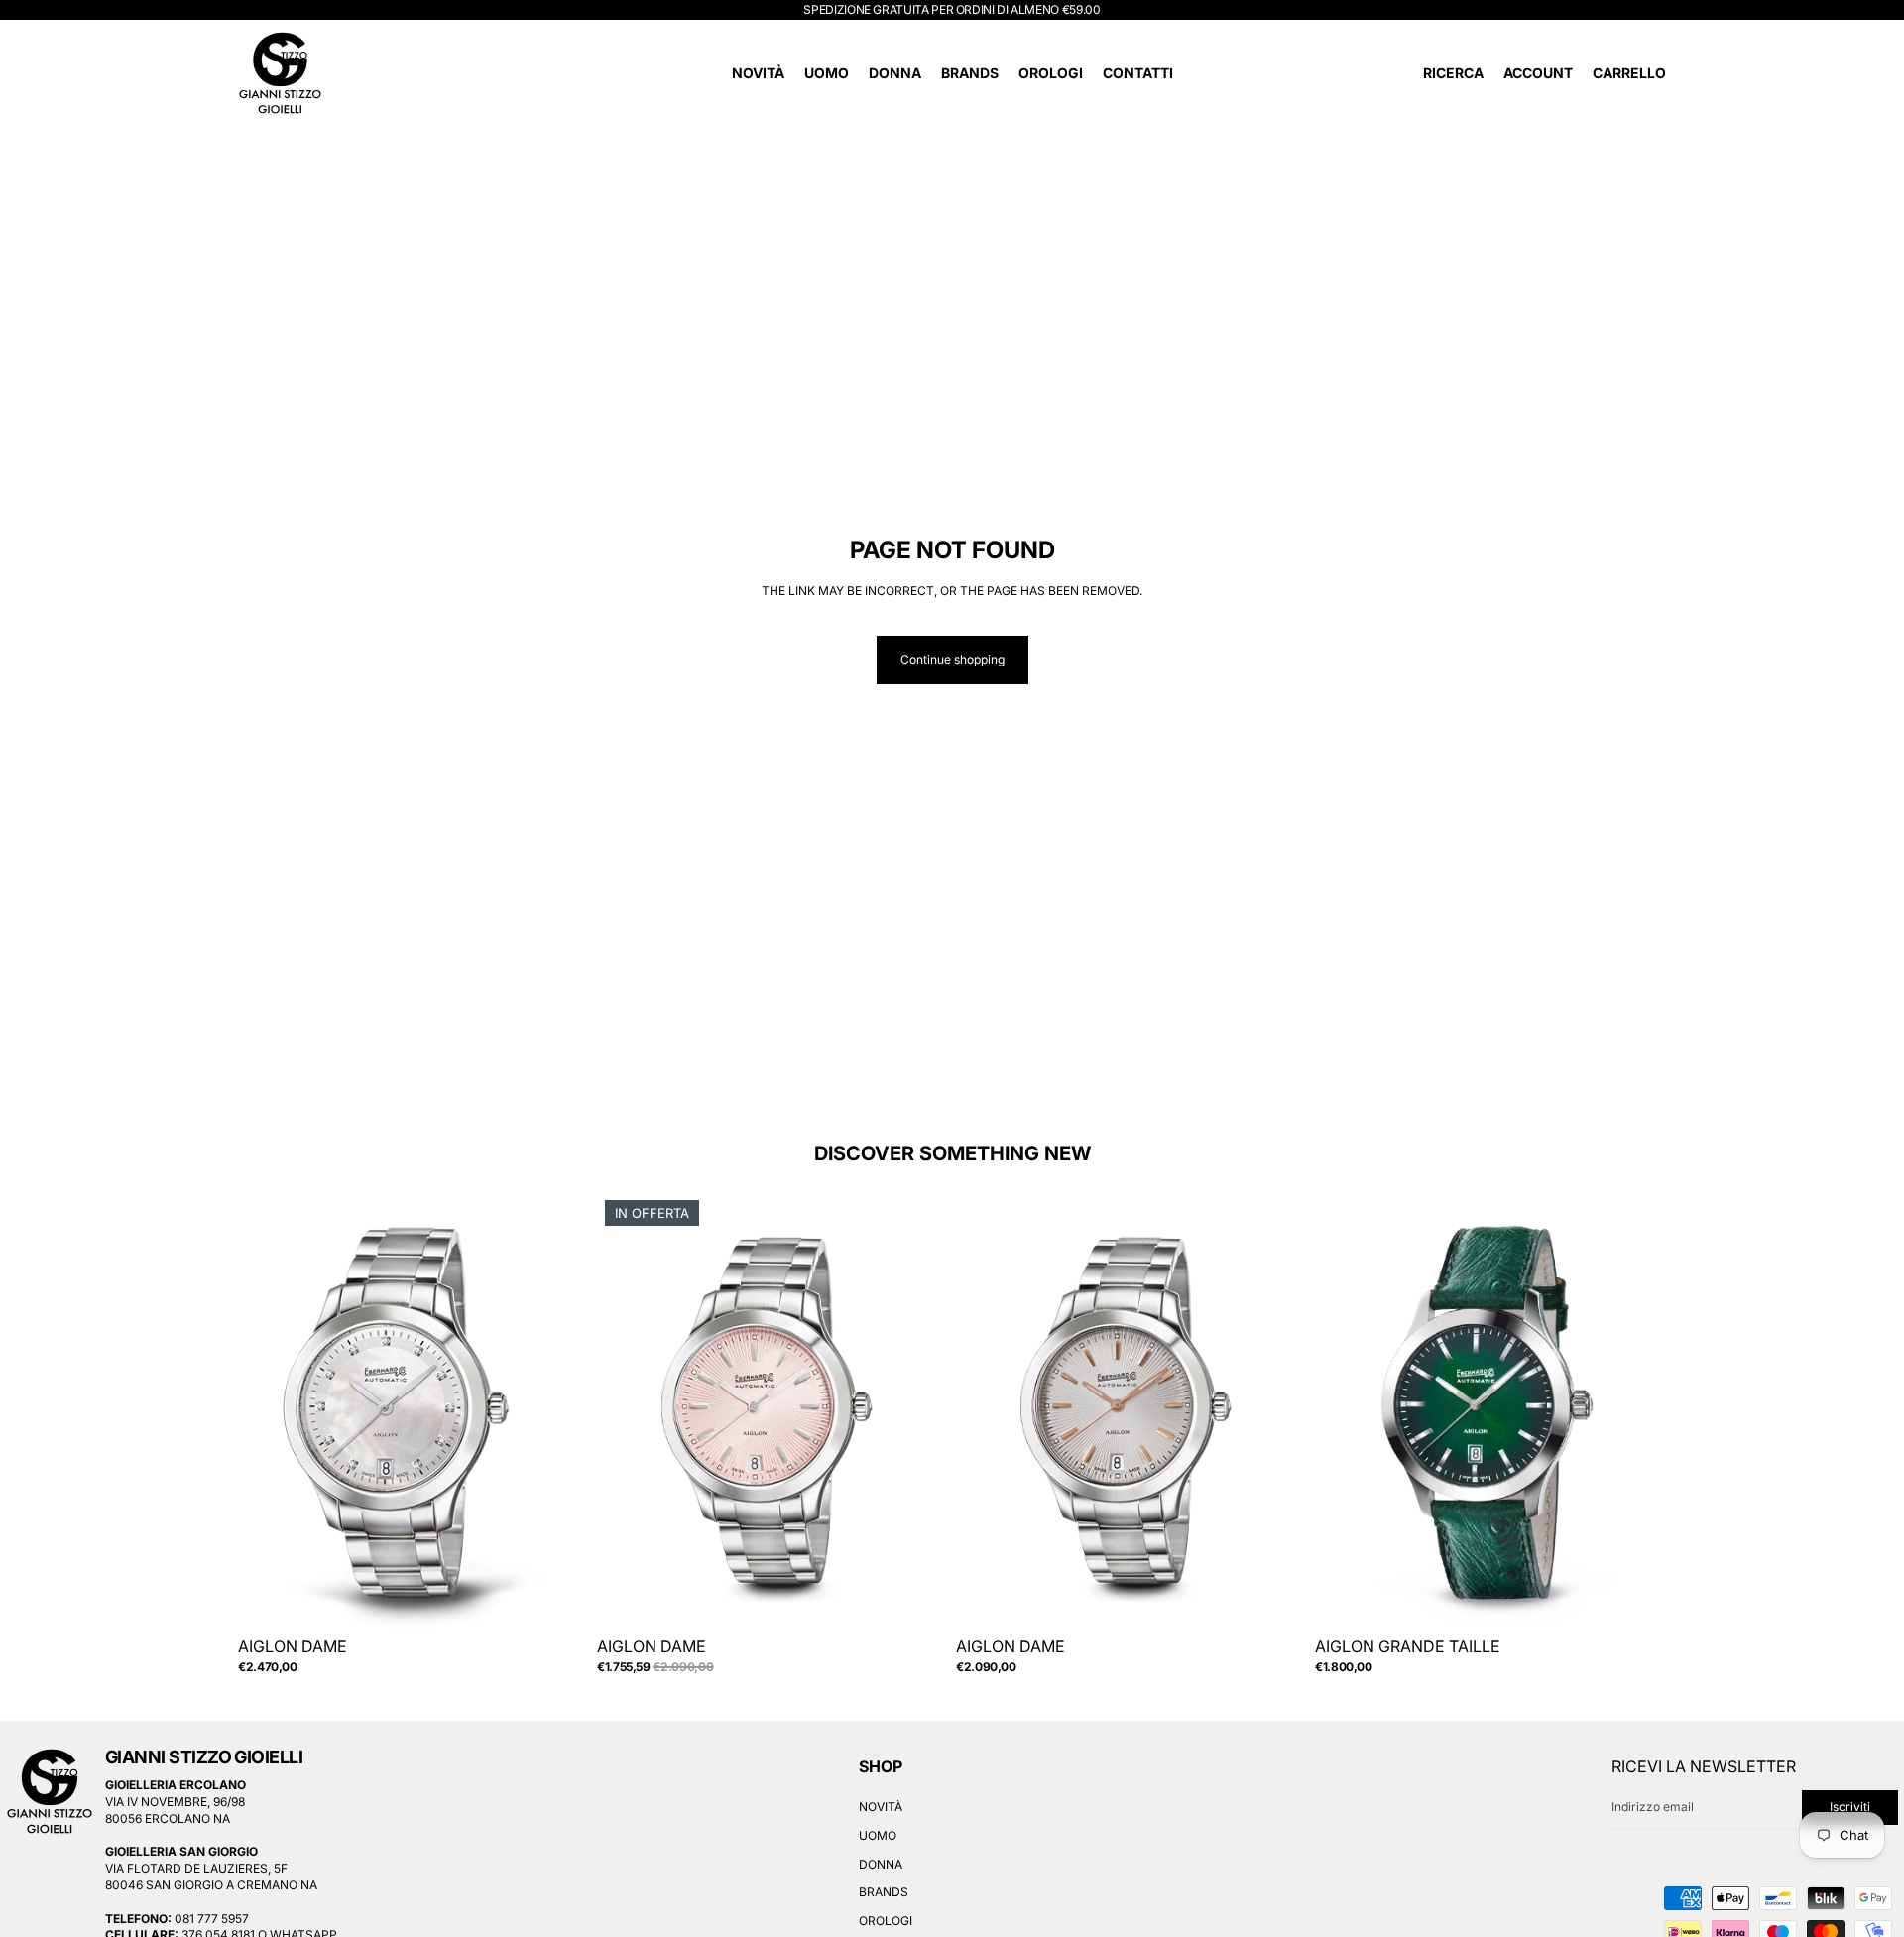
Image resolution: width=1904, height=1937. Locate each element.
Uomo (878, 1835)
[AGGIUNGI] (558, 1601)
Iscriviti (1850, 1807)
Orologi (886, 1921)
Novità (881, 1807)
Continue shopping (952, 659)
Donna (881, 1864)
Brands (884, 1893)
